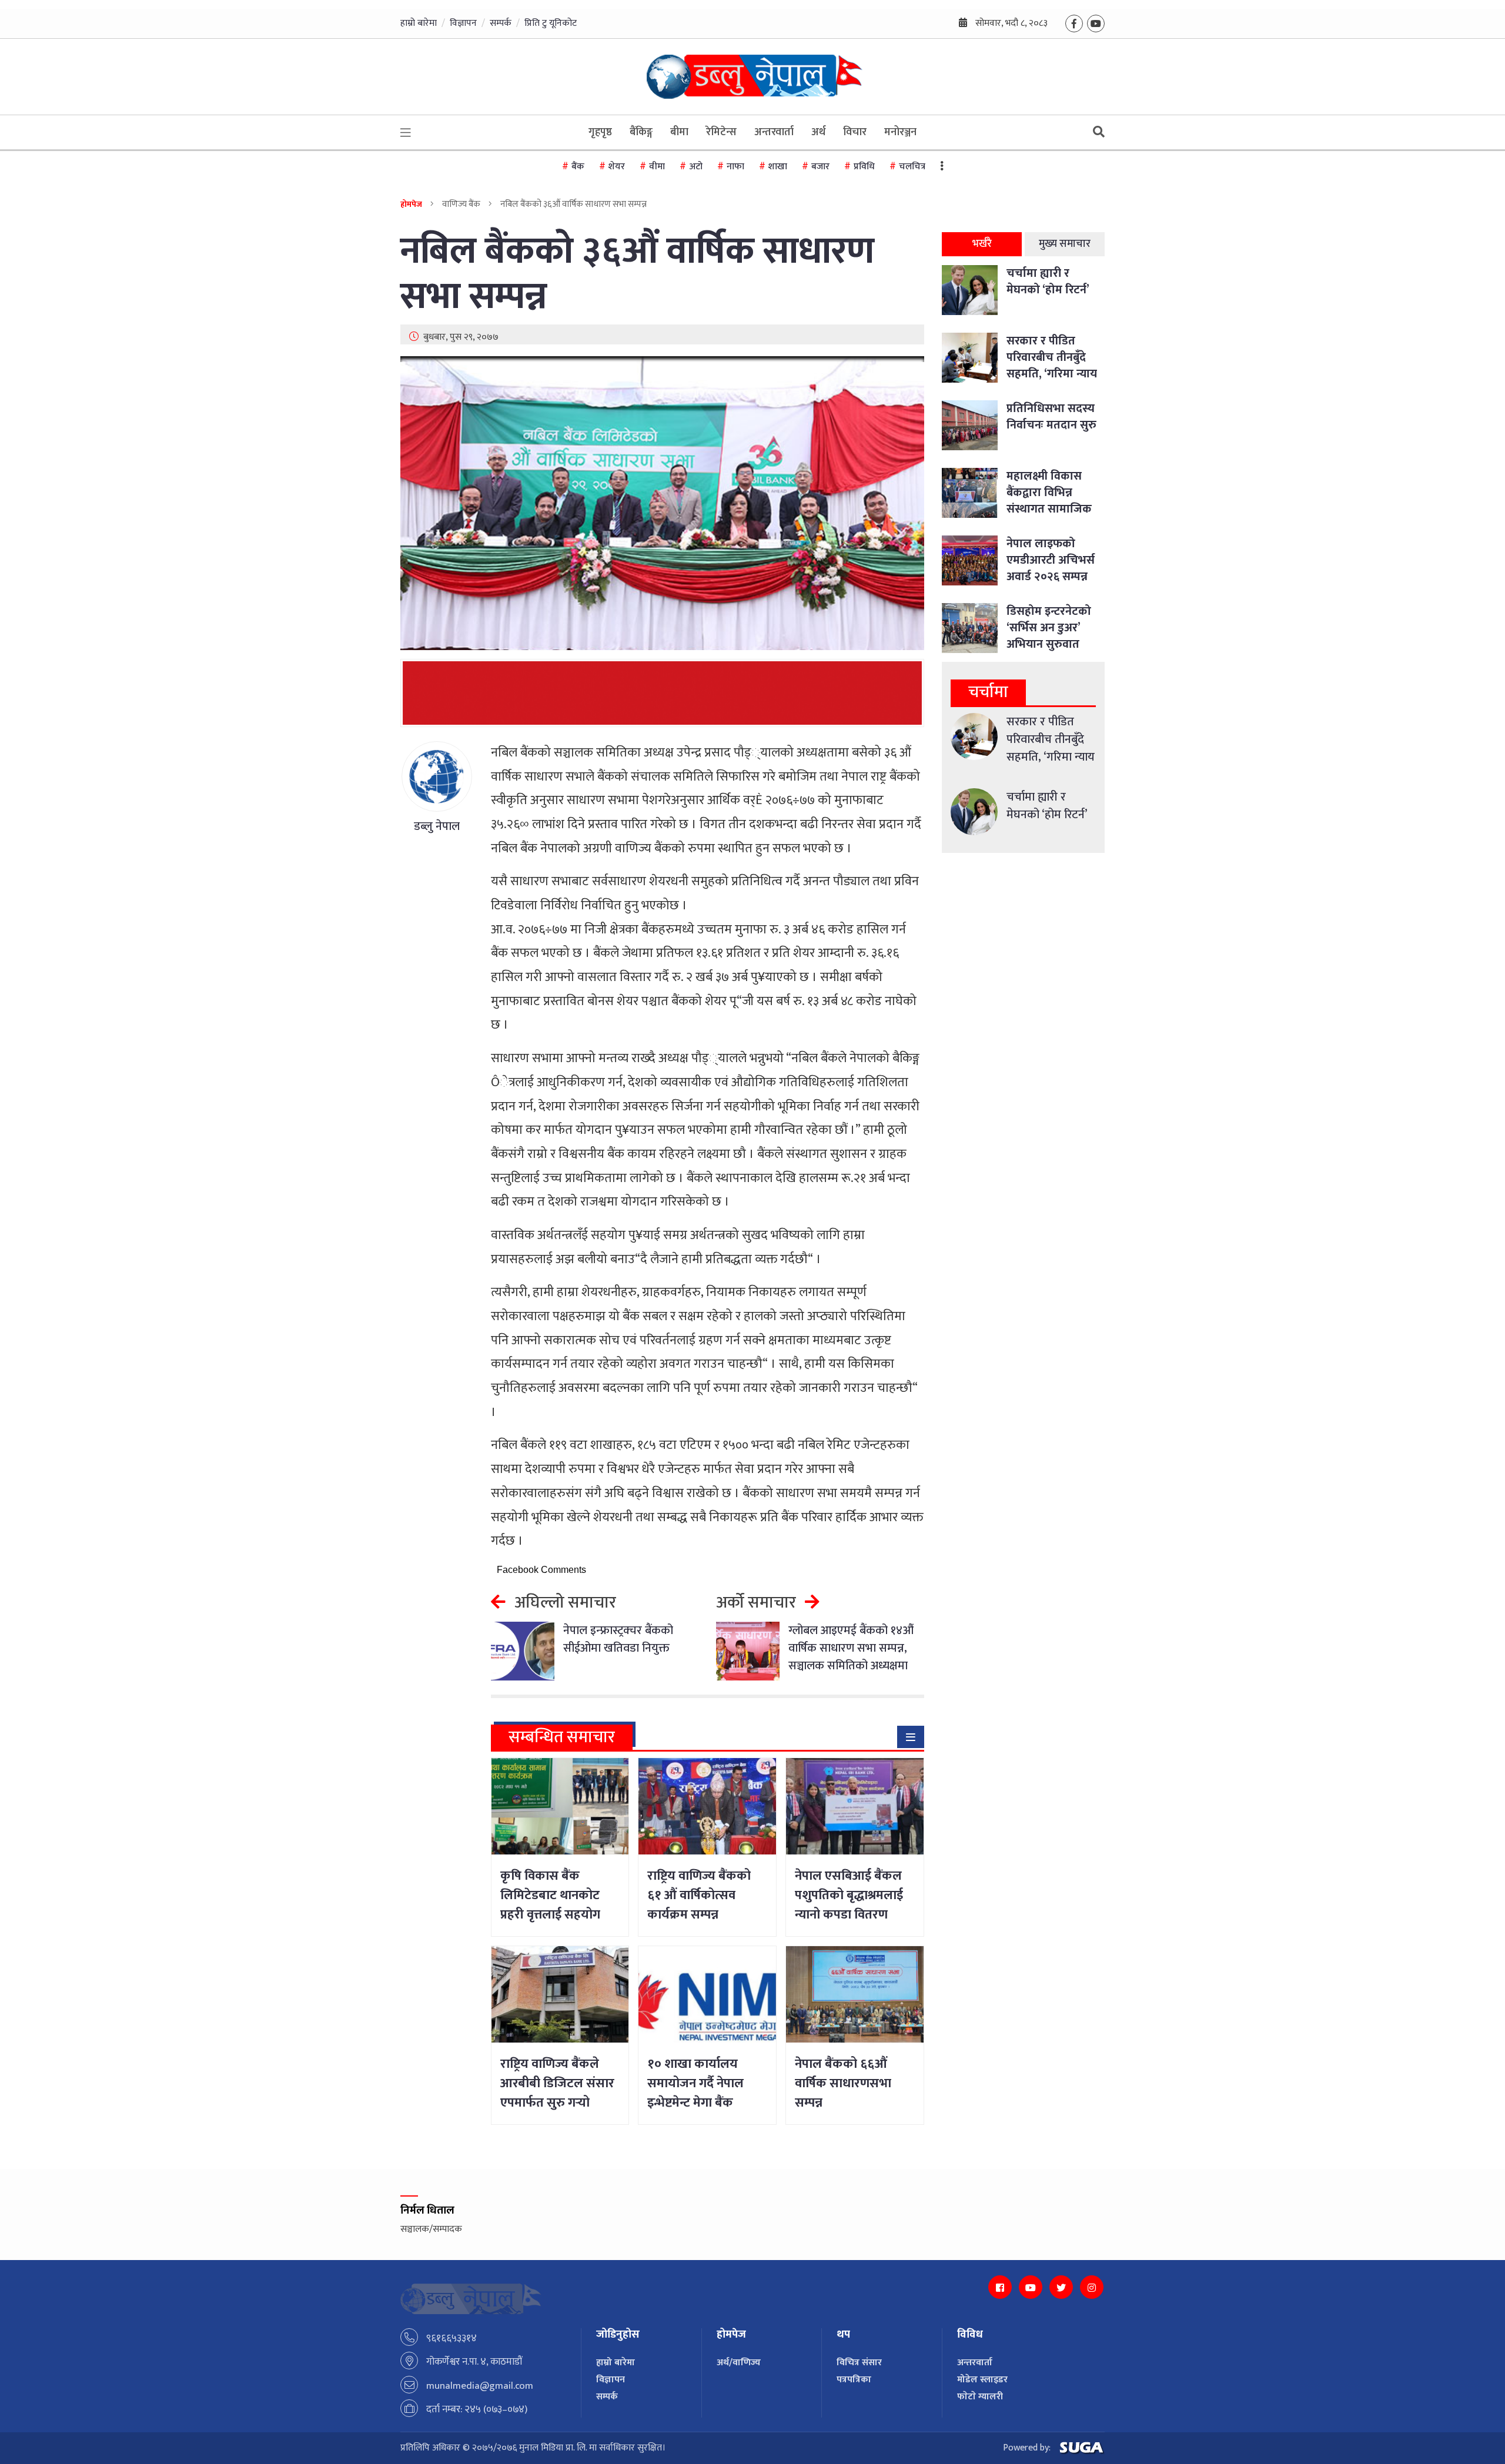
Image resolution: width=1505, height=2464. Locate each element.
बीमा (679, 132)
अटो (696, 167)
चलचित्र (912, 167)
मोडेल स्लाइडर (982, 2380)
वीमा (657, 167)
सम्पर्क (501, 23)
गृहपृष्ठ (600, 132)
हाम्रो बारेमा (419, 23)
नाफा (735, 167)
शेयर (617, 167)
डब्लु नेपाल (437, 826)
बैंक (578, 167)
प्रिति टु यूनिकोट (551, 23)
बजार (820, 167)
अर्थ (818, 132)
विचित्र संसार (859, 2363)
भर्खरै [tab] (982, 244)
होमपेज (411, 204)
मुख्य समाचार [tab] (1065, 244)
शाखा (778, 167)
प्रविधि (864, 167)
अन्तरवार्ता (774, 132)
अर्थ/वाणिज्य (739, 2363)
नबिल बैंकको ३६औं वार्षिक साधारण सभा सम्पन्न (637, 274)
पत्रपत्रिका (854, 2380)
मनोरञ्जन (900, 132)
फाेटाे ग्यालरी (980, 2397)
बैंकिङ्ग (641, 132)
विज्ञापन (463, 23)
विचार (855, 132)
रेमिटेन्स (721, 132)
